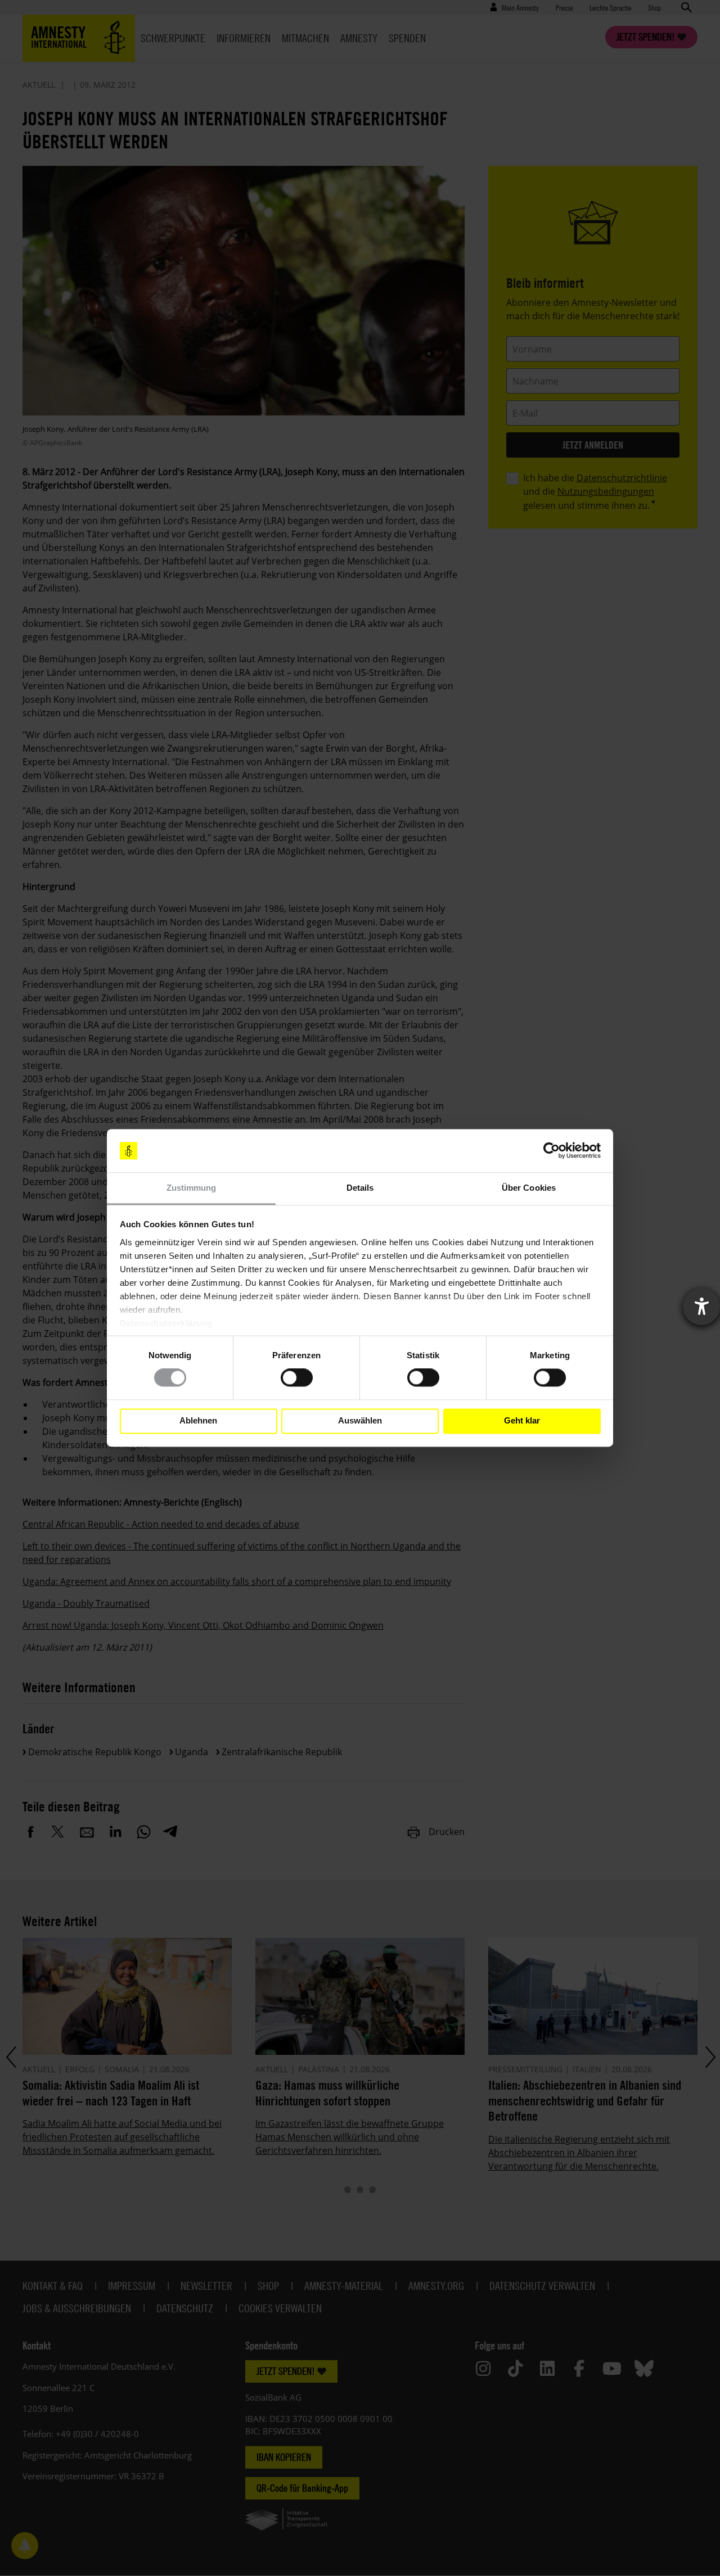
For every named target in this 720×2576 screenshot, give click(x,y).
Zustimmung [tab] (192, 1188)
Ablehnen (198, 1421)
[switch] (297, 1378)
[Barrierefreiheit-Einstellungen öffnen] (701, 1307)
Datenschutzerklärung (166, 1323)
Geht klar (522, 1421)
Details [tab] (360, 1188)
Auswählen (360, 1421)
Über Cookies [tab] (529, 1188)
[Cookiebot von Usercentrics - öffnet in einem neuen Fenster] (552, 1151)
